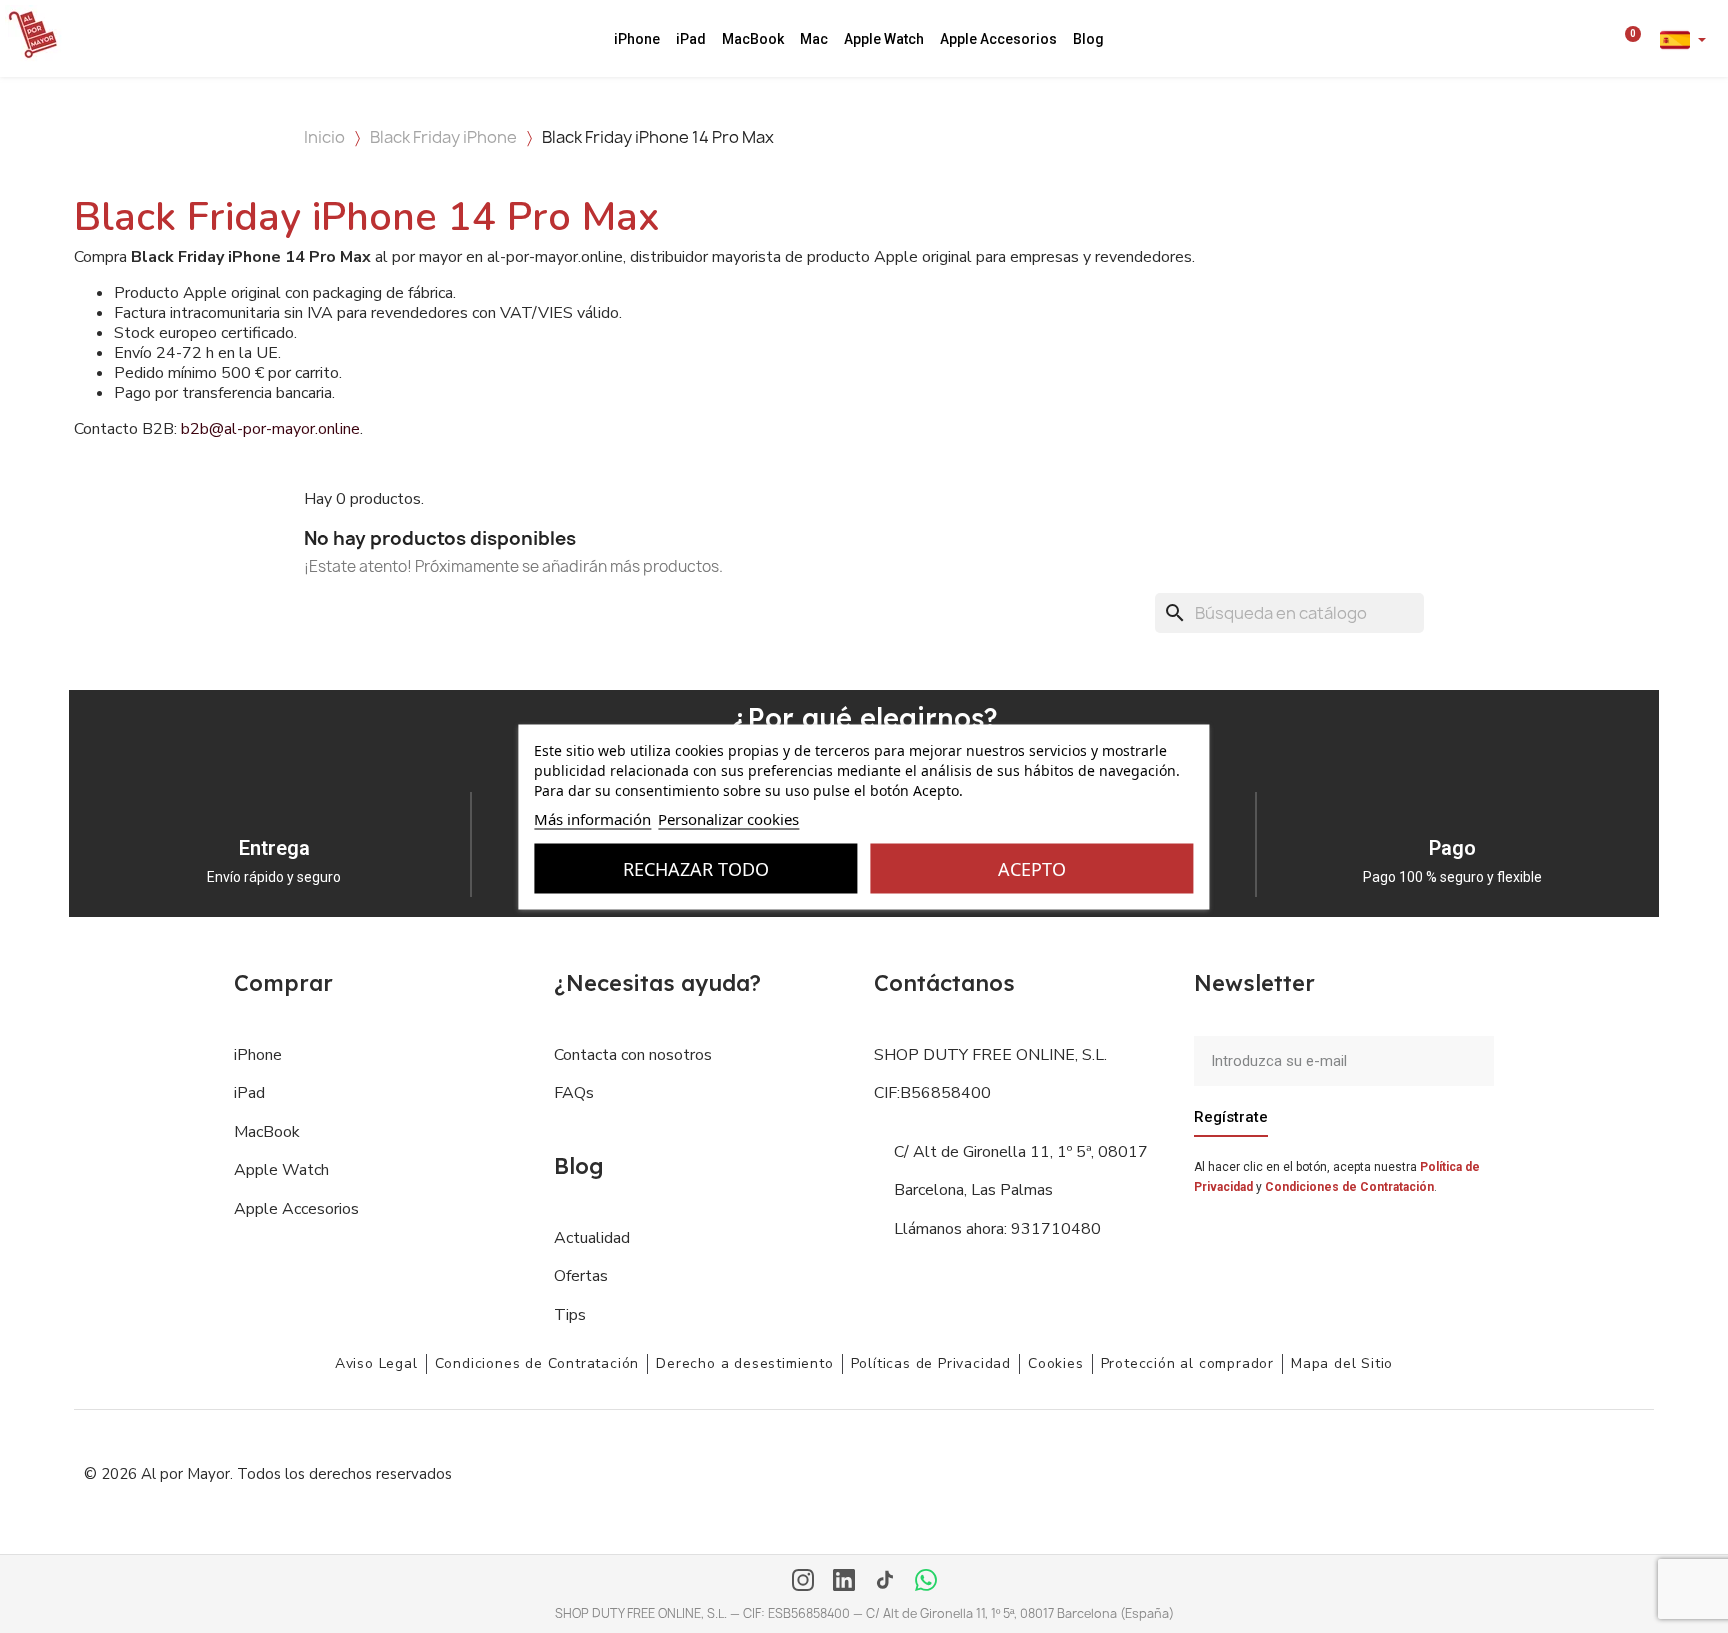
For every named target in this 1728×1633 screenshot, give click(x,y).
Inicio (324, 137)
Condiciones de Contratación (1349, 1187)
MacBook (753, 39)
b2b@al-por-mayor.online (270, 429)
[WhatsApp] (926, 1582)
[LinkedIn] (844, 1582)
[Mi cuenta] (1603, 39)
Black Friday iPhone (443, 137)
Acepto (1032, 868)
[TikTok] (885, 1582)
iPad (691, 39)
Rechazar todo (696, 868)
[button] (1576, 39)
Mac (814, 39)
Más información (592, 818)
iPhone (637, 39)
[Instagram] (803, 1582)
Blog (1088, 39)
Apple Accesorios (998, 39)
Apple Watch (884, 39)
